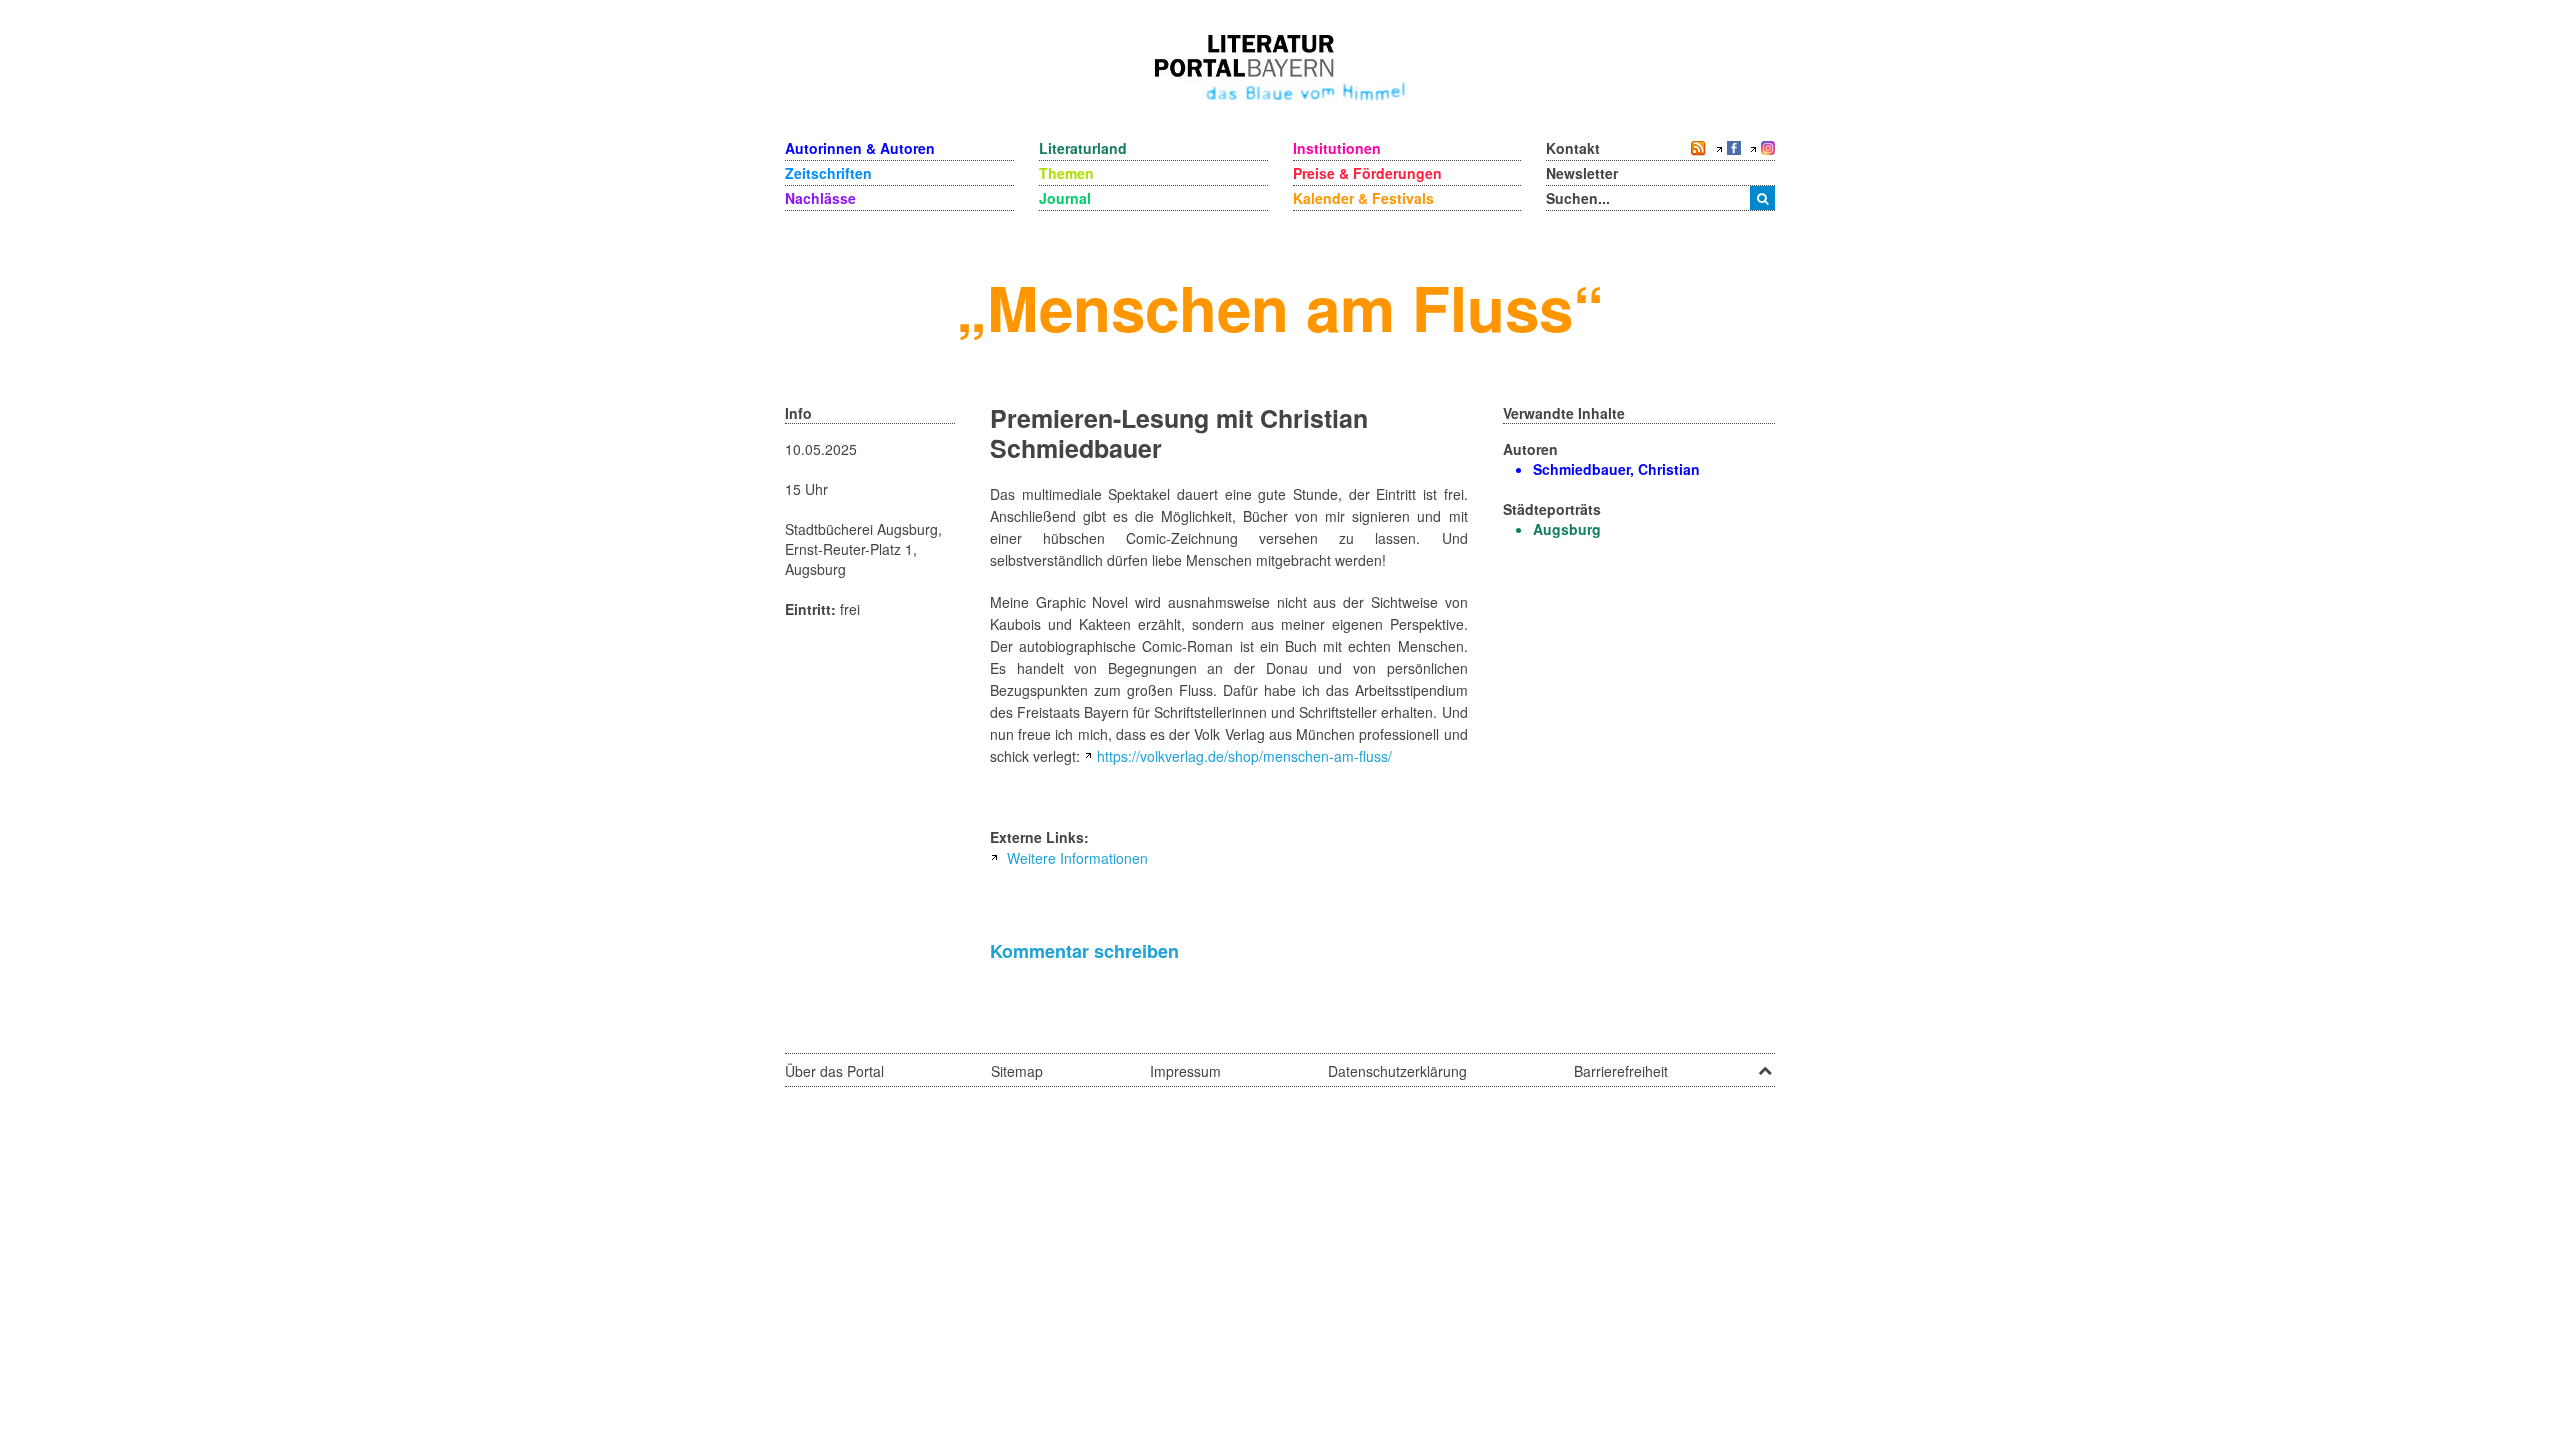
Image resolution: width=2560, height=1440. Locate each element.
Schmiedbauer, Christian (1616, 469)
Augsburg (1567, 529)
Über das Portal (834, 1071)
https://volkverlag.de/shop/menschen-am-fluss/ (1244, 756)
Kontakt (1573, 148)
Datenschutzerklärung (1397, 1071)
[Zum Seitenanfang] (1765, 1064)
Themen (1066, 173)
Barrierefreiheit (1621, 1071)
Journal (1065, 198)
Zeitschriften (828, 173)
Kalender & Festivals (1363, 198)
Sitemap (1017, 1071)
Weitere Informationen (1077, 858)
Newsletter (1582, 173)
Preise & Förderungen (1367, 173)
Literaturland (1083, 148)
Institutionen (1337, 148)
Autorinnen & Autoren (860, 148)
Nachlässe (820, 198)
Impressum (1185, 1071)
